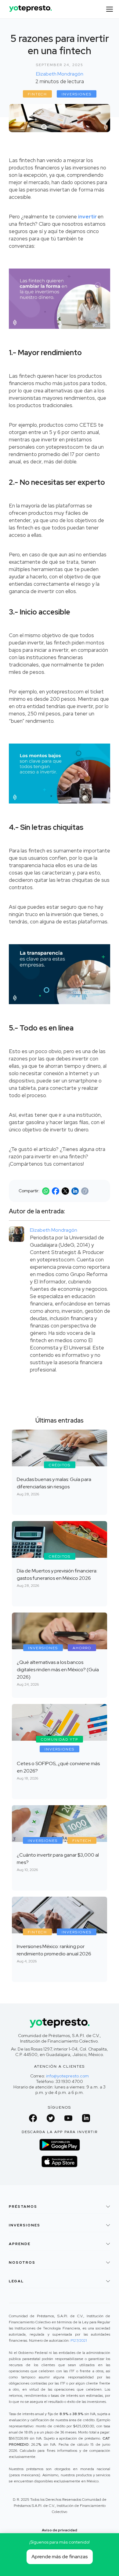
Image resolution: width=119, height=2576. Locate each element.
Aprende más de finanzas (60, 2557)
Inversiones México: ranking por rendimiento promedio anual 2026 (54, 1950)
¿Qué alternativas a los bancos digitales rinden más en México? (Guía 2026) (58, 1670)
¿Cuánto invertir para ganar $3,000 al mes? (58, 1859)
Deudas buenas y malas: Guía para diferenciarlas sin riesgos (54, 1483)
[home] (29, 6)
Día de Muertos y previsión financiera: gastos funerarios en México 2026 (57, 1574)
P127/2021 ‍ (79, 2340)
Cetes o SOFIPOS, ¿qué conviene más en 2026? (58, 1767)
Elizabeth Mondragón (60, 74)
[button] (110, 9)
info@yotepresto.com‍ (67, 2076)
